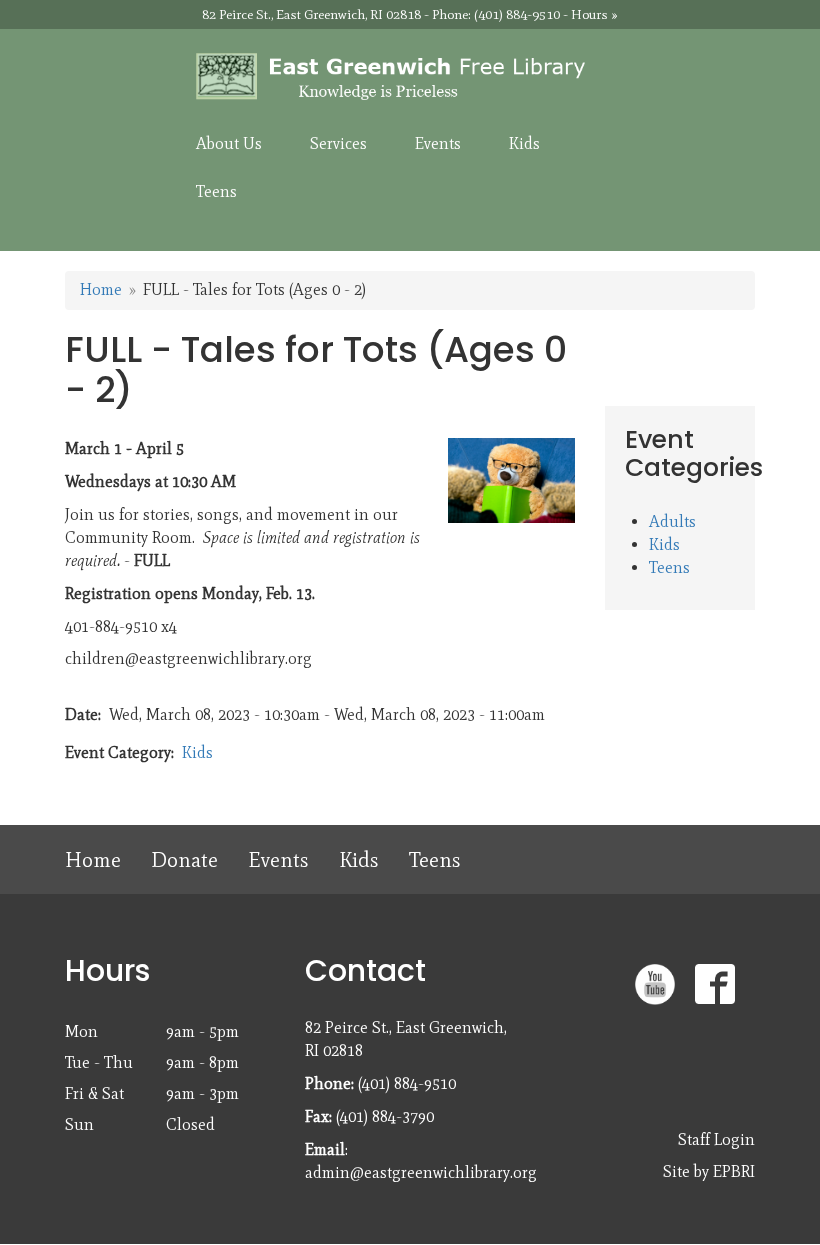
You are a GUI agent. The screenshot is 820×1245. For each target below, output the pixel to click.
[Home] (410, 77)
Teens (669, 567)
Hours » (594, 14)
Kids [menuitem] (524, 143)
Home (101, 289)
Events (278, 859)
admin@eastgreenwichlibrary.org (421, 1172)
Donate (184, 859)
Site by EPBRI (709, 1171)
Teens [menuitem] (216, 191)
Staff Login (716, 1139)
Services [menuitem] (338, 143)
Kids (197, 752)
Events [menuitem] (438, 143)
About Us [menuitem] (229, 143)
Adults (672, 521)
